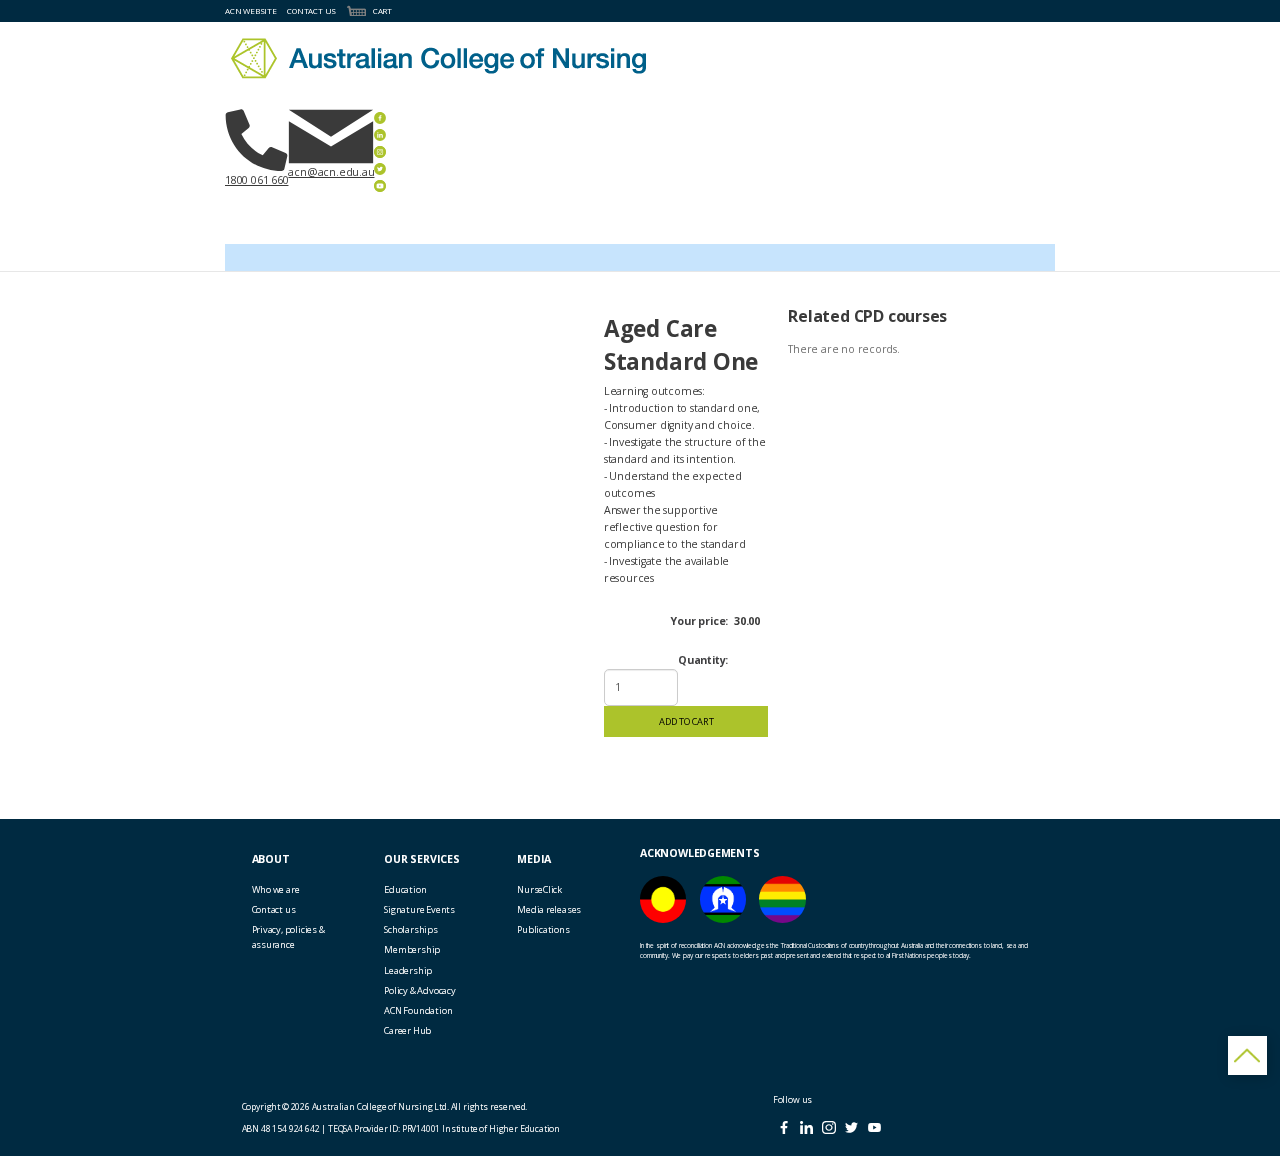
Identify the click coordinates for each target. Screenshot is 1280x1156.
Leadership (408, 970)
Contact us (274, 909)
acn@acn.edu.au (331, 172)
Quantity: (703, 660)
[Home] (438, 58)
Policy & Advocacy (419, 990)
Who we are (276, 889)
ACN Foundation (418, 1010)
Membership (412, 949)
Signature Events (419, 909)
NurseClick (539, 889)
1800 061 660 (256, 180)
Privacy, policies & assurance (288, 937)
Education (405, 889)
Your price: (699, 621)
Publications (543, 929)
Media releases (549, 909)
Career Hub (407, 1030)
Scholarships (410, 929)
